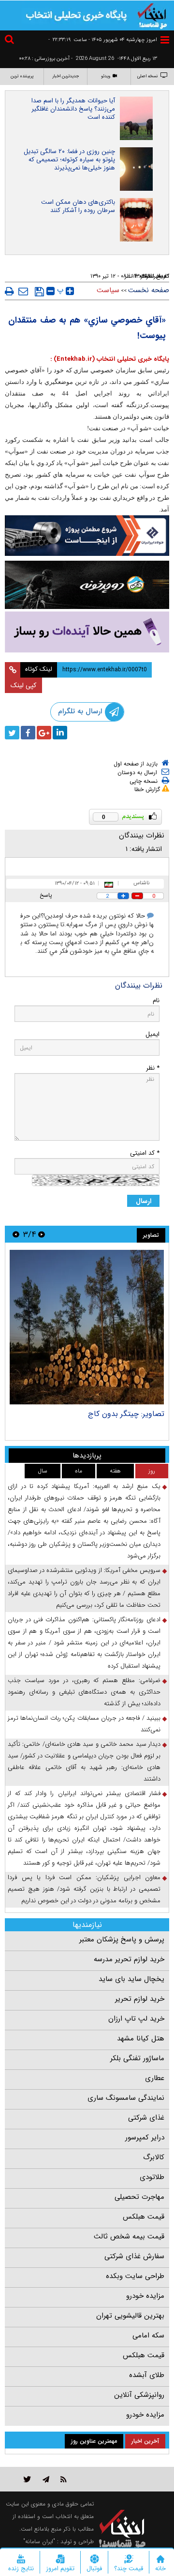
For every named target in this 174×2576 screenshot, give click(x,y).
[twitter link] (27, 2479)
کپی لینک (23, 685)
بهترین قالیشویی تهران (130, 2316)
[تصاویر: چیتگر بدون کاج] (87, 1327)
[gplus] (44, 733)
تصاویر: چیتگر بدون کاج (126, 1414)
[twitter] (12, 733)
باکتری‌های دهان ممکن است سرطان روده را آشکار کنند (78, 206)
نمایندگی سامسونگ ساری (126, 2098)
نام (156, 1000)
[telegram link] (46, 2479)
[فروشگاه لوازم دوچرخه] (87, 585)
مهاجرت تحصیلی (139, 2197)
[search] (11, 41)
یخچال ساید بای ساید (131, 1979)
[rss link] (64, 2479)
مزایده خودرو (145, 2296)
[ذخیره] (39, 292)
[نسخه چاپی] (9, 291)
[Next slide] (16, 1234)
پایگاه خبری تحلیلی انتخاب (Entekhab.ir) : (110, 359)
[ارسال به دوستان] (23, 291)
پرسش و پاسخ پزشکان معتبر (122, 1939)
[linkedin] (60, 733)
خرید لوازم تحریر (140, 1999)
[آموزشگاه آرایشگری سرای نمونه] (87, 632)
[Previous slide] (42, 1234)
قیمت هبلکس (144, 2217)
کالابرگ (154, 2157)
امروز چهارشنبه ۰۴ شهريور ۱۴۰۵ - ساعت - (103, 40)
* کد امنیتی (145, 1153)
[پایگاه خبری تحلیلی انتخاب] (152, 15)
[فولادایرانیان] (87, 536)
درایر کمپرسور (145, 2137)
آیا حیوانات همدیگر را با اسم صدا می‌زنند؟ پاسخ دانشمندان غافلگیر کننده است (73, 109)
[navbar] (165, 40)
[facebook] (28, 733)
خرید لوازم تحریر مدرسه (129, 1959)
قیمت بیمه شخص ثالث (129, 2236)
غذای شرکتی (146, 2118)
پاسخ (46, 895)
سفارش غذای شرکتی (134, 2256)
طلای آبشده (147, 2375)
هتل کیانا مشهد (141, 2038)
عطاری (155, 2078)
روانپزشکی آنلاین (139, 2395)
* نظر (153, 1068)
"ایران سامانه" (39, 2541)
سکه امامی (148, 2335)
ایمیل (152, 1034)
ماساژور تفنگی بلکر (137, 2058)
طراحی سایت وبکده (135, 2276)
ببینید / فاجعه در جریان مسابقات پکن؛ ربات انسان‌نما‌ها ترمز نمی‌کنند (84, 1724)
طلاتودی (152, 2177)
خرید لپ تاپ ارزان (136, 2019)
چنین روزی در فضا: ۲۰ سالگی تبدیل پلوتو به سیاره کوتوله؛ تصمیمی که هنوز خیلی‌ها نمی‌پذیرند (69, 160)
